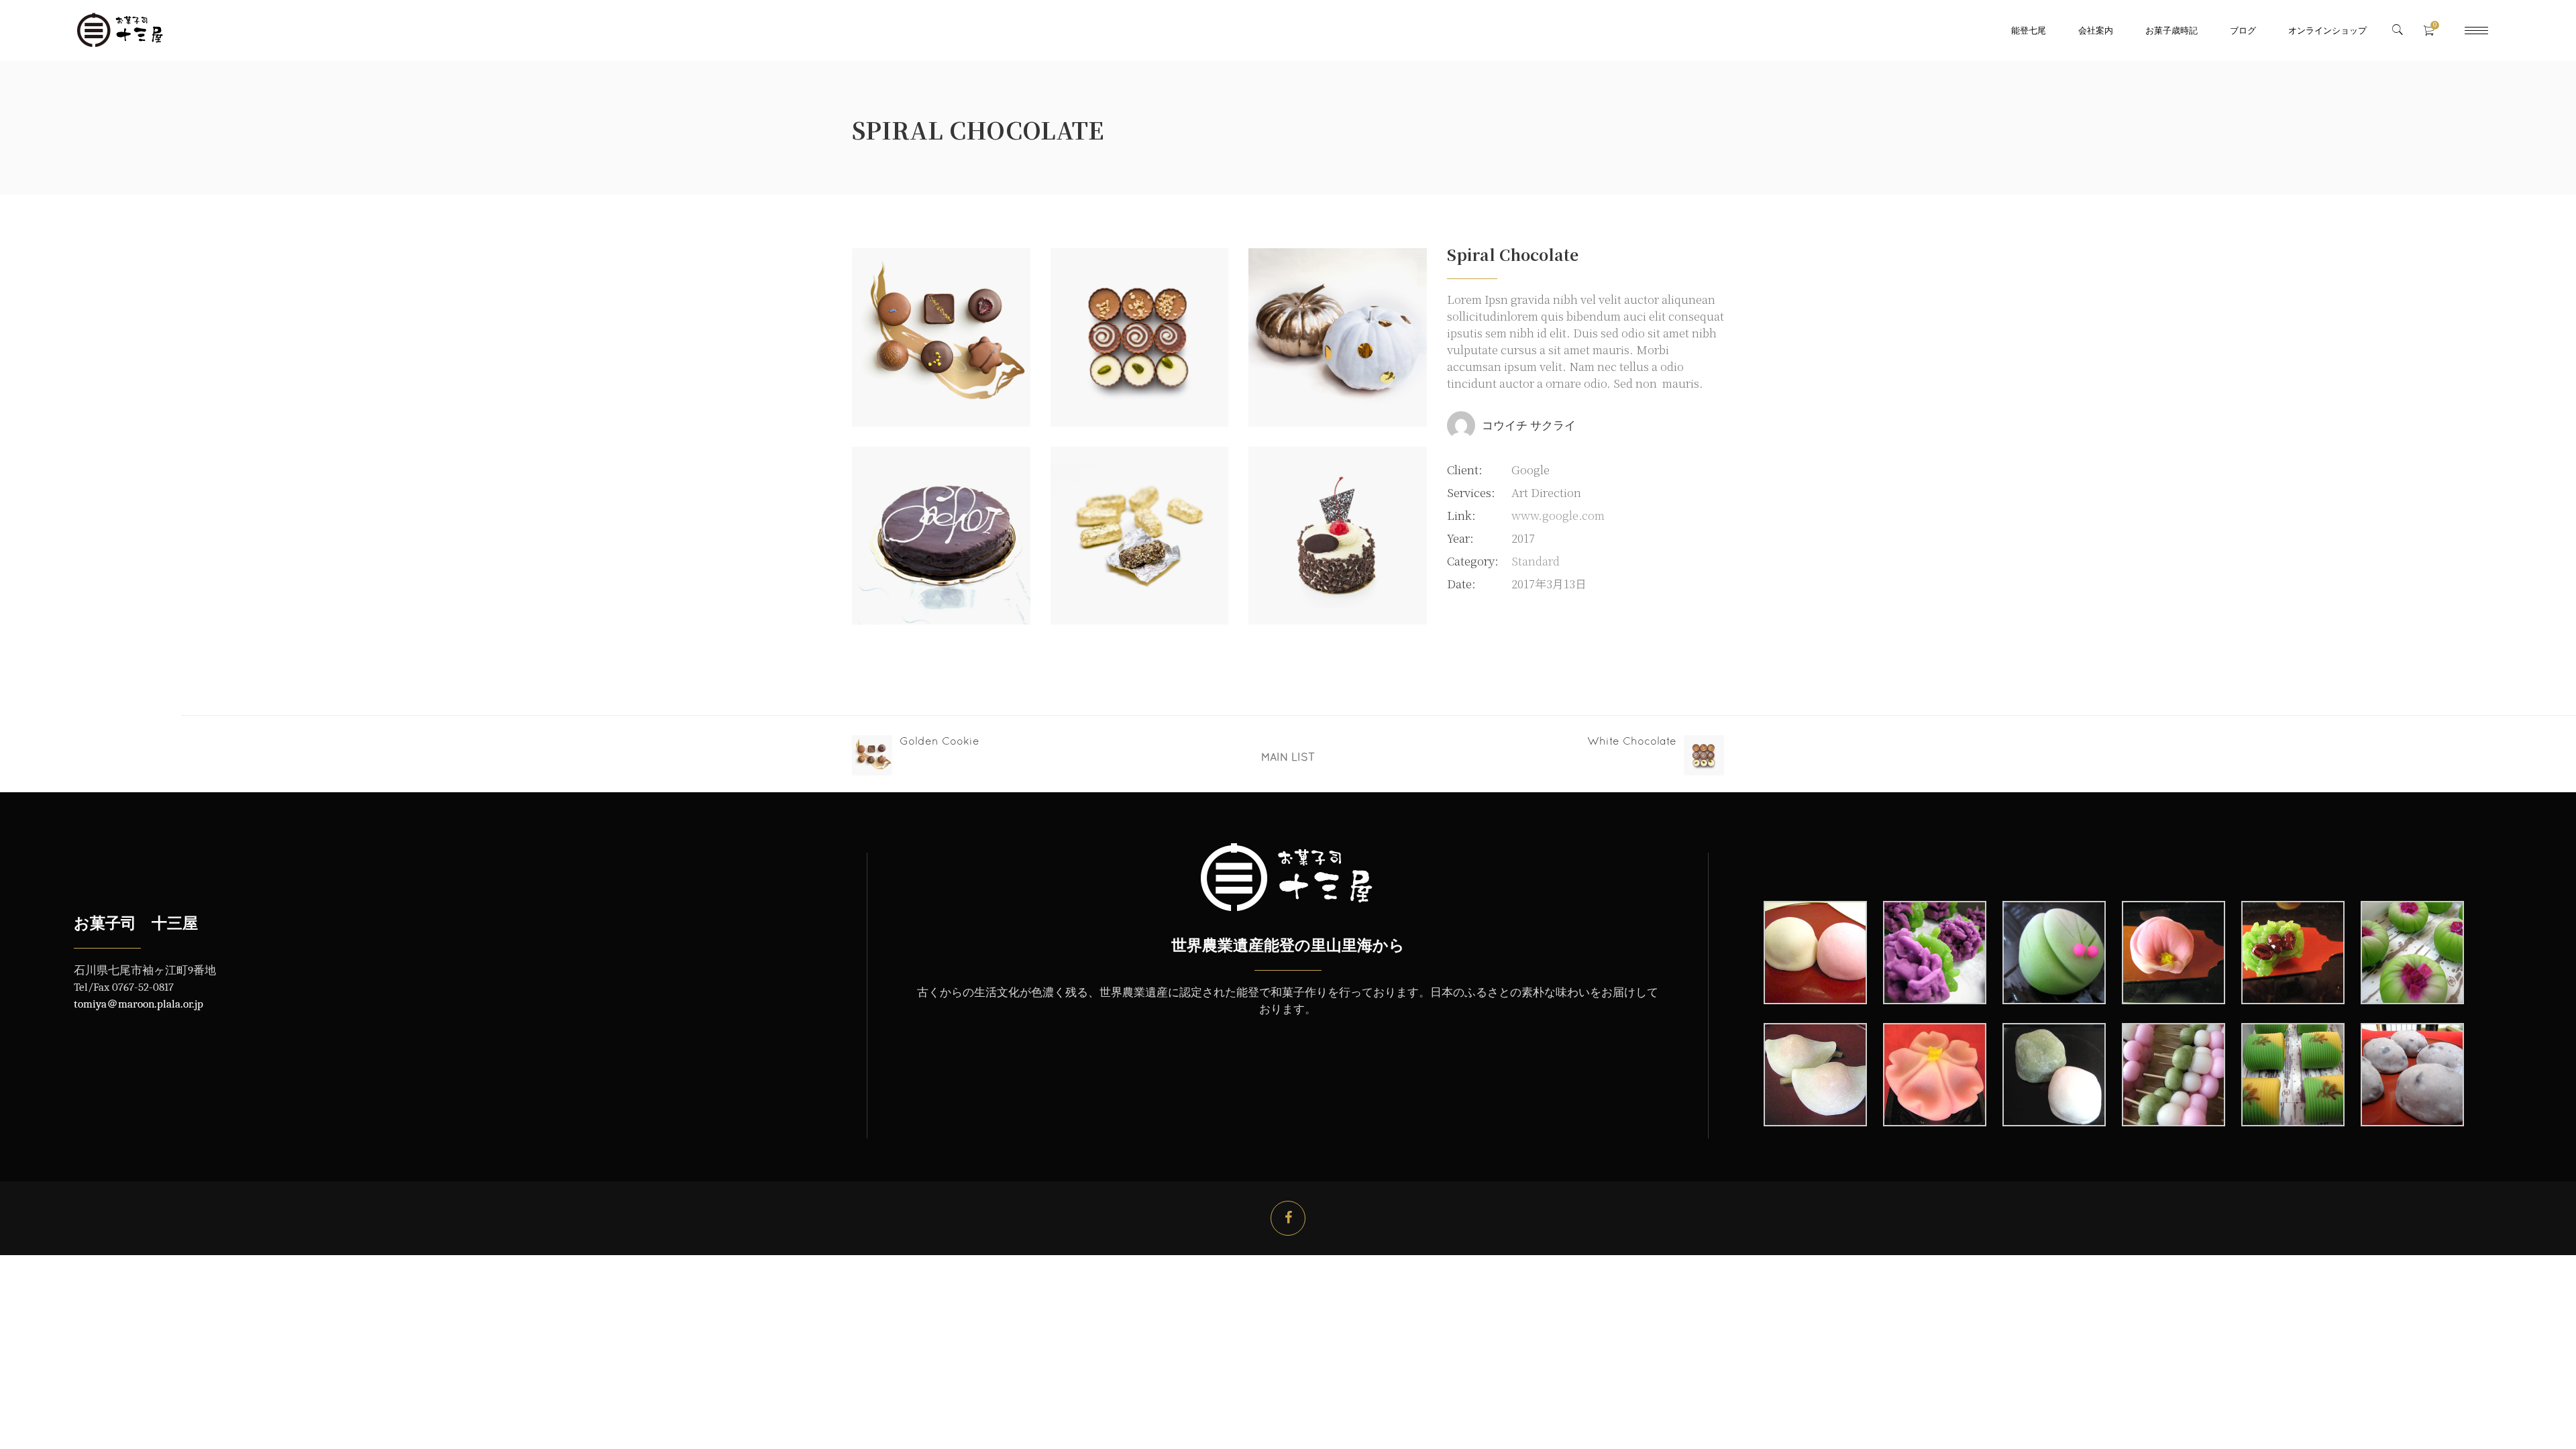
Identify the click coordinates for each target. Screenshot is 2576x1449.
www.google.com (1558, 515)
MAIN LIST (1288, 757)
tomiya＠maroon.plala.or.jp (139, 1004)
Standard (1536, 560)
